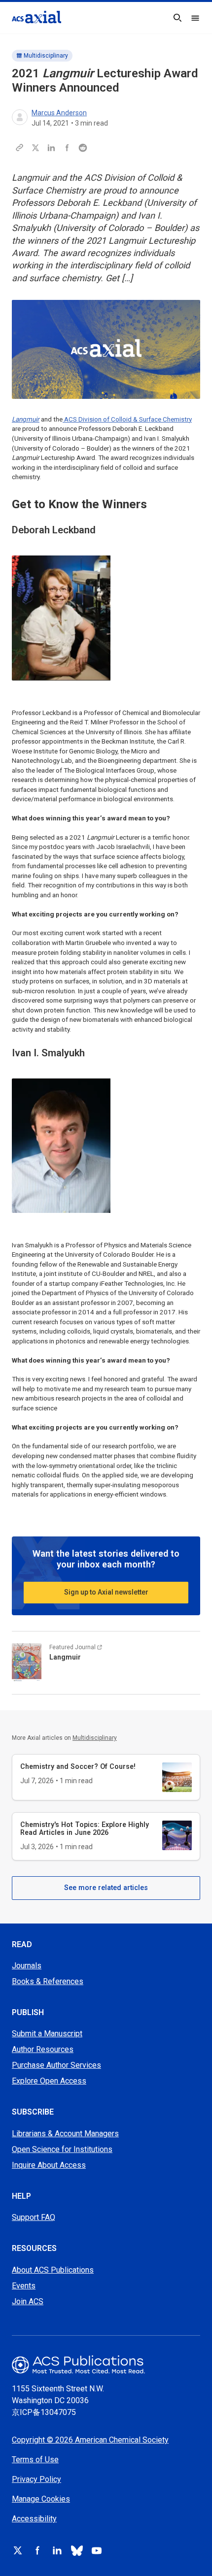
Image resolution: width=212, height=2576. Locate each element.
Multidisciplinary (46, 56)
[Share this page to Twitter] (35, 148)
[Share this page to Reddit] (83, 148)
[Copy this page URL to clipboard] (20, 148)
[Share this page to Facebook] (67, 148)
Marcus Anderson (59, 113)
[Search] (177, 18)
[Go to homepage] (36, 17)
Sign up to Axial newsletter (106, 1592)
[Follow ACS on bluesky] (77, 2550)
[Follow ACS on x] (18, 2550)
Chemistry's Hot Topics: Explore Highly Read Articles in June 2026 (85, 1828)
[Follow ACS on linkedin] (57, 2550)
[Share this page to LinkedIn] (51, 148)
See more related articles (106, 1888)
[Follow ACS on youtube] (97, 2550)
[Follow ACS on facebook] (37, 2550)
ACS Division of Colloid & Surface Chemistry (127, 419)
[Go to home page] (106, 2364)
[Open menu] (195, 18)
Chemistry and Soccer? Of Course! (78, 1766)
